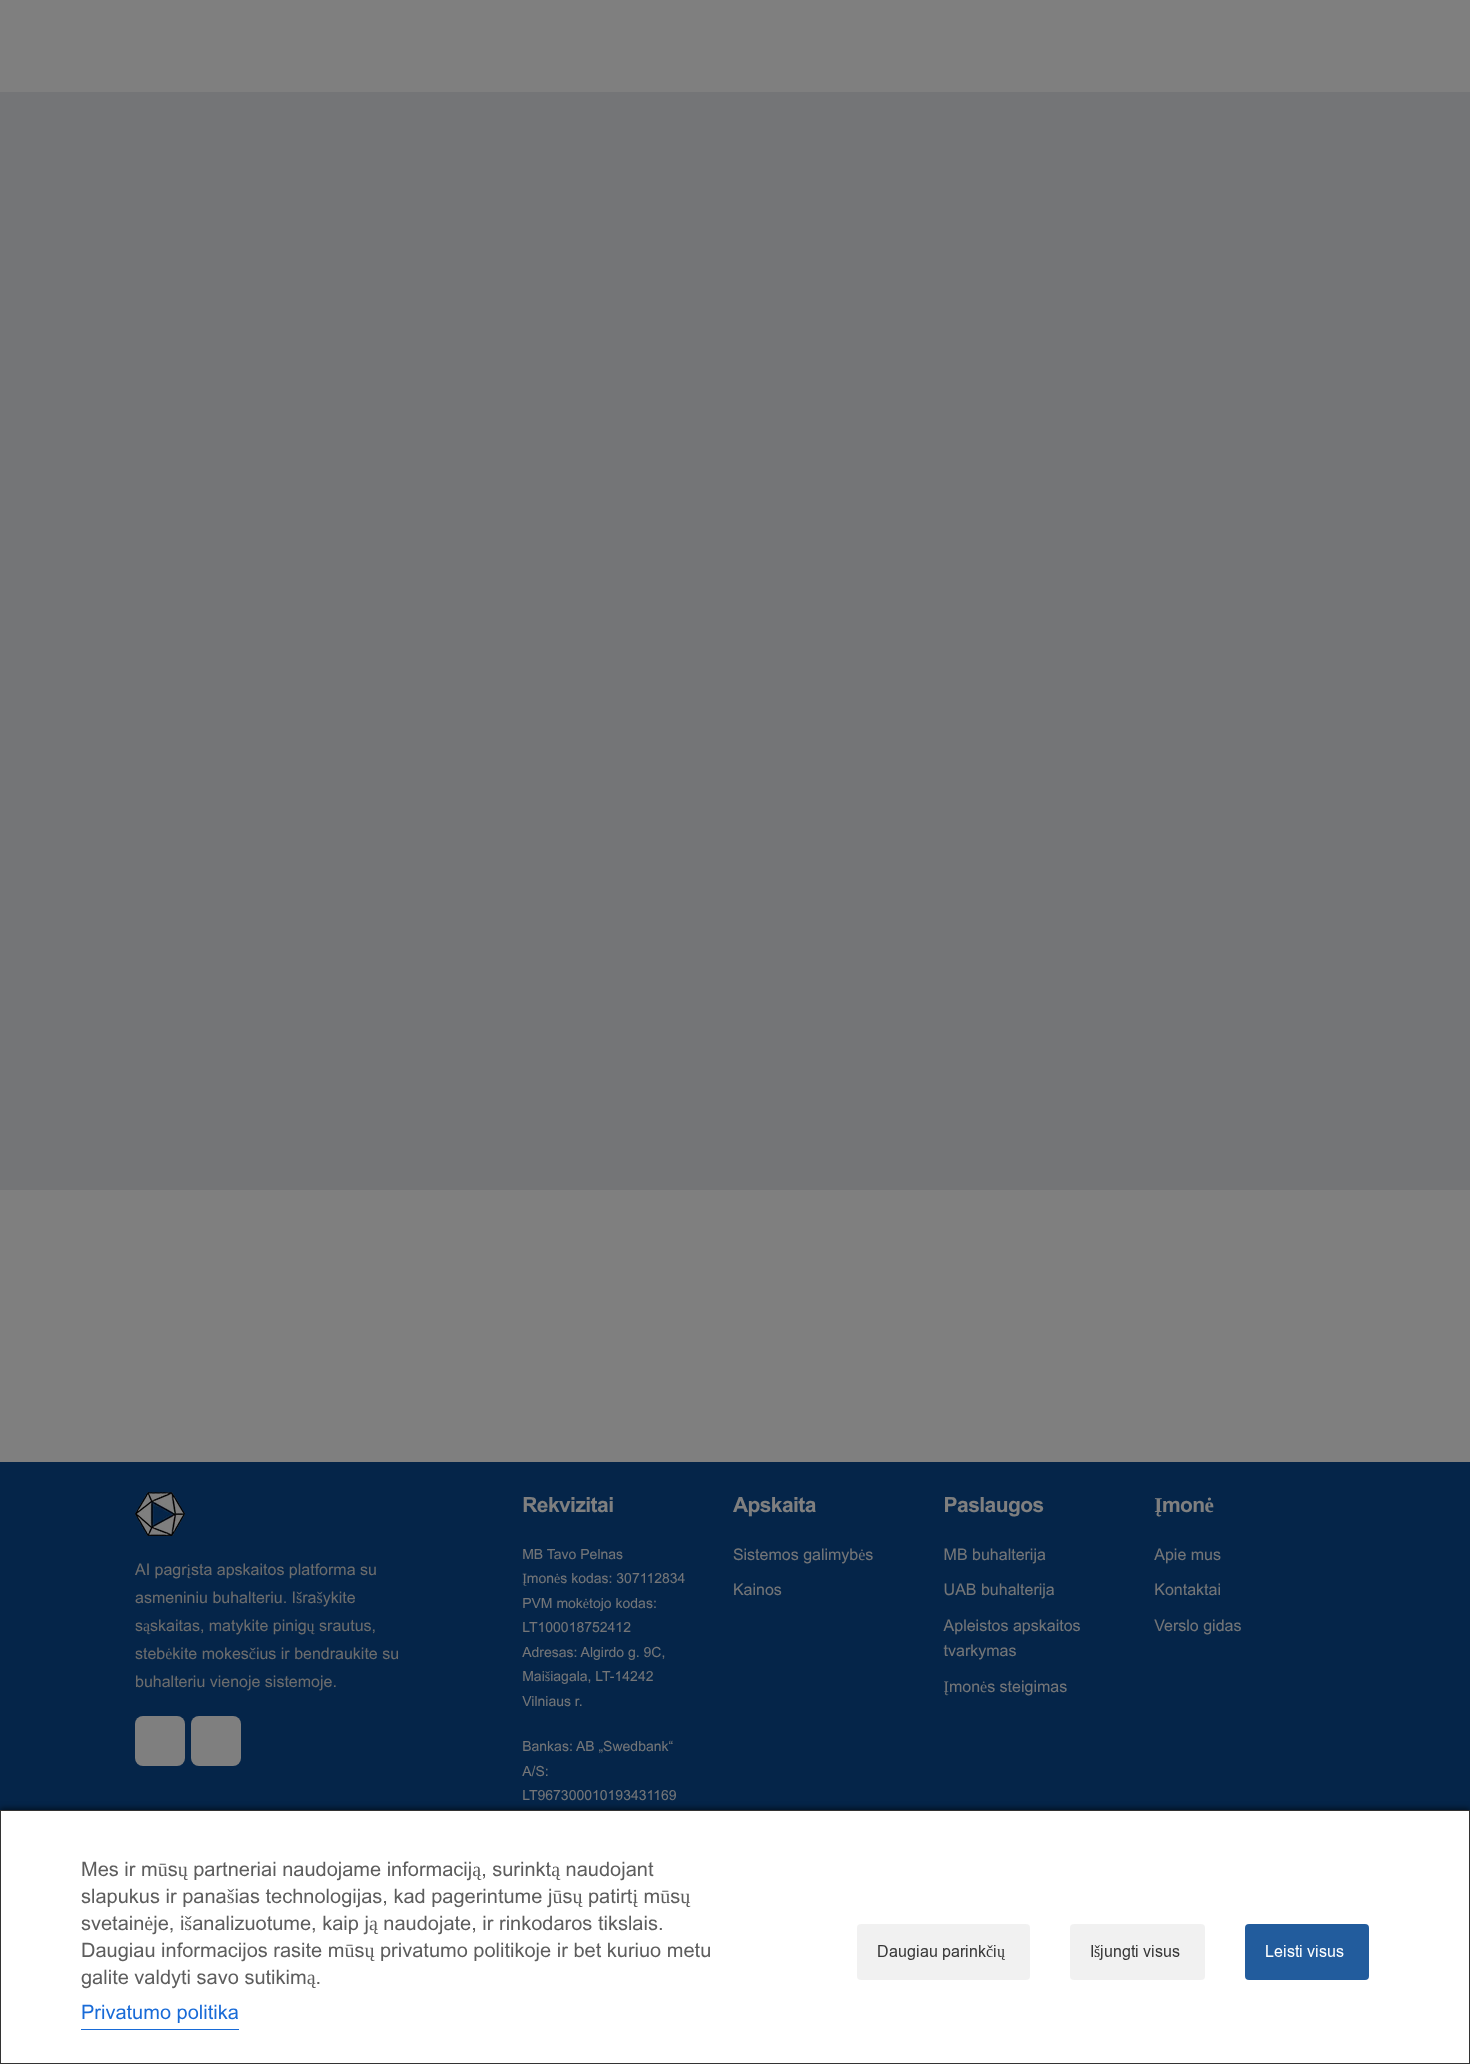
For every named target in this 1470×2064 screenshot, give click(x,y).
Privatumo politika (160, 2012)
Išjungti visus (1135, 1952)
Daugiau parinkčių (941, 1952)
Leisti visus (1304, 1952)
